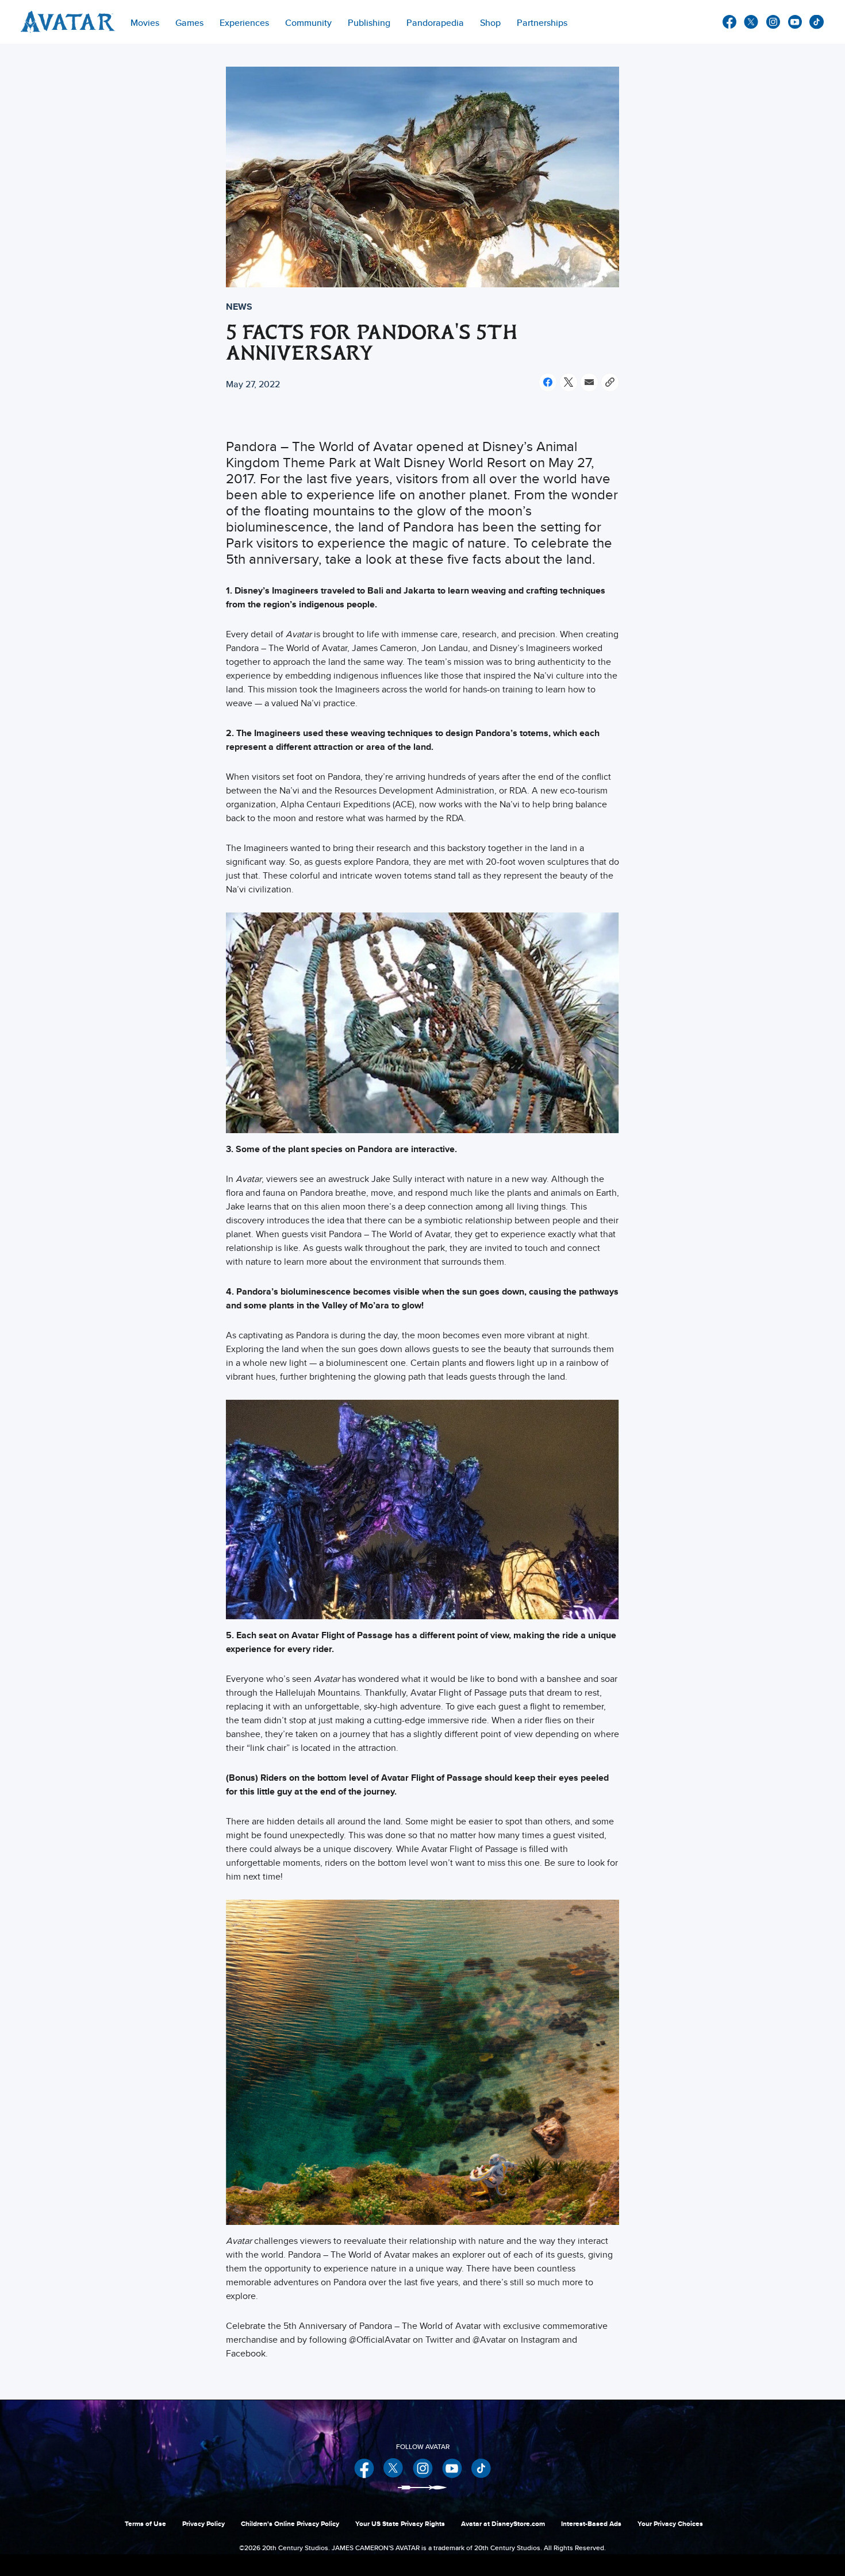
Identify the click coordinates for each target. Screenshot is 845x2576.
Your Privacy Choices (670, 2524)
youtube (795, 22)
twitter (751, 22)
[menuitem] (308, 22)
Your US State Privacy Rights (400, 2524)
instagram (773, 22)
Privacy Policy (203, 2524)
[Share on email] (589, 382)
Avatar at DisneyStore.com (503, 2524)
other (817, 22)
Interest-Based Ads (591, 2524)
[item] (145, 22)
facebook (729, 22)
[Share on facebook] (548, 382)
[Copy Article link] (610, 382)
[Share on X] (569, 382)
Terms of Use (145, 2524)
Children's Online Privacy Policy (290, 2524)
